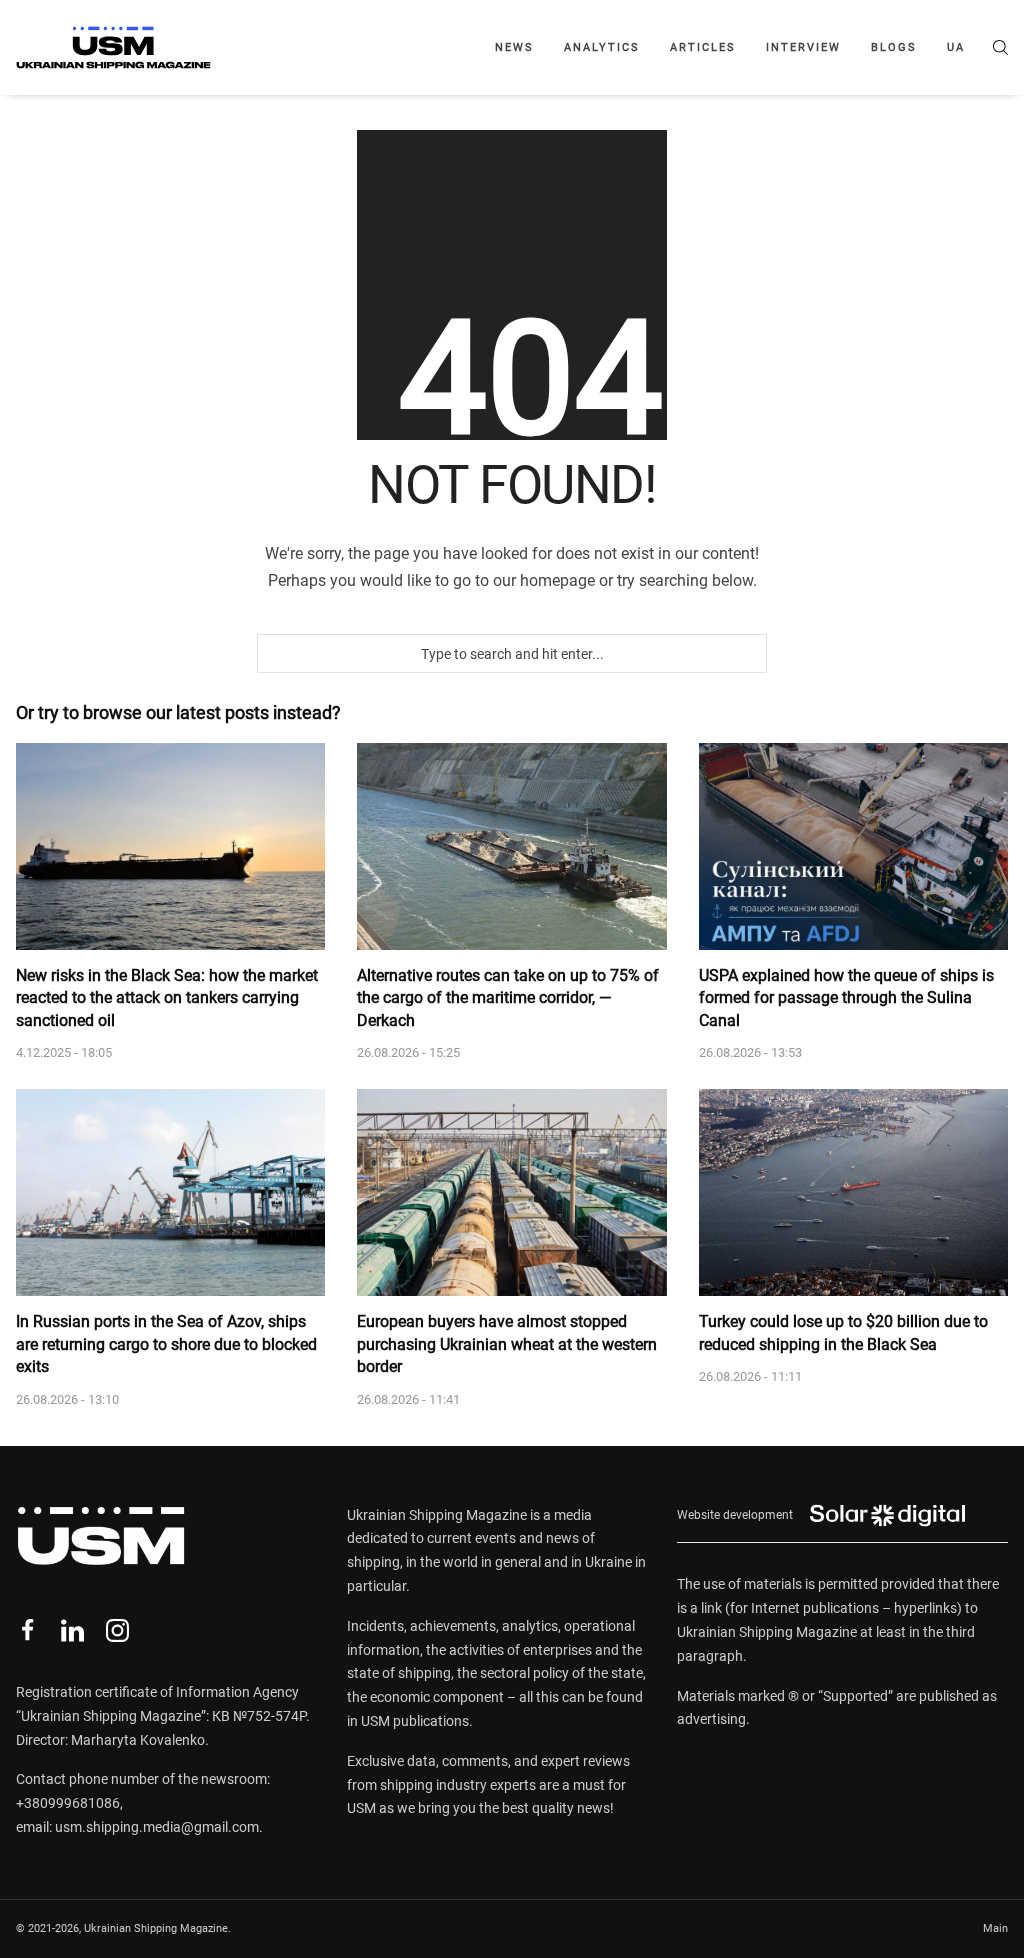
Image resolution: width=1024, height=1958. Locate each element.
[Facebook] (27, 1630)
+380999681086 (68, 1803)
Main (995, 1928)
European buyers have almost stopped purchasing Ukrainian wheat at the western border (507, 1344)
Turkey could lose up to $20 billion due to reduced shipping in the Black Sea (843, 1332)
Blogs (894, 47)
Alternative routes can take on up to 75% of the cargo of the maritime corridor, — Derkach (508, 998)
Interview (803, 47)
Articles (703, 47)
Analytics (602, 47)
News (514, 47)
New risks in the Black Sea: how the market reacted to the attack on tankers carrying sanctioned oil (167, 998)
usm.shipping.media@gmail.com (157, 1827)
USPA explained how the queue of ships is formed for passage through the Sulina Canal (846, 998)
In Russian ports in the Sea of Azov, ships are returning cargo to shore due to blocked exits (166, 1344)
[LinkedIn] (72, 1630)
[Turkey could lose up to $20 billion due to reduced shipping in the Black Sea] (853, 1192)
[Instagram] (117, 1630)
